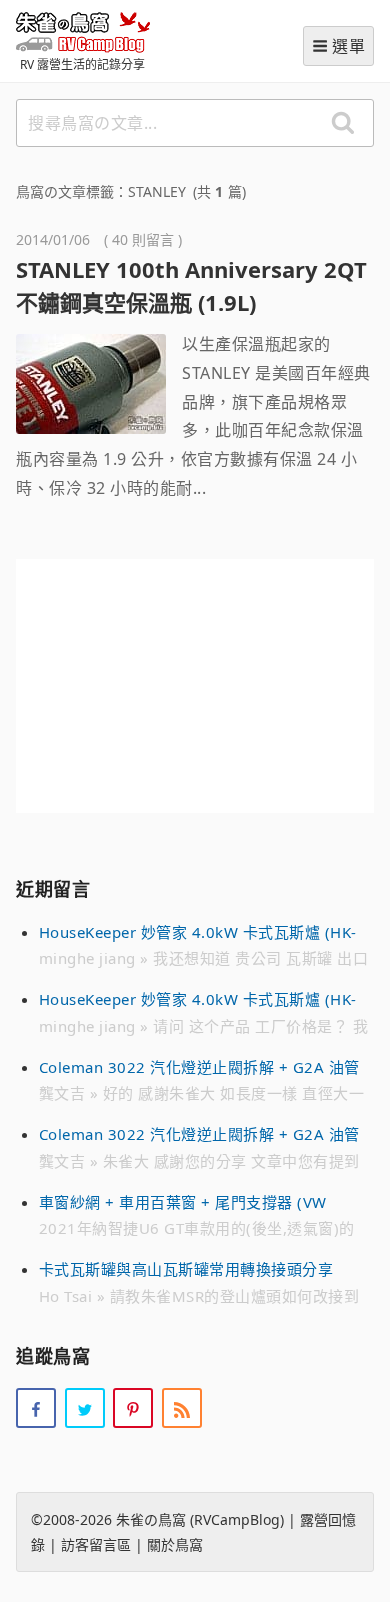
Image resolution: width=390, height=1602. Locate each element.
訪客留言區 (96, 1544)
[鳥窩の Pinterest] (133, 1408)
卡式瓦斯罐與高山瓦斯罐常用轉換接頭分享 (186, 1269)
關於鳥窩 (175, 1544)
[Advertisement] (195, 686)
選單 (348, 46)
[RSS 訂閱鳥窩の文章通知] (182, 1408)
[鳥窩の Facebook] (36, 1408)
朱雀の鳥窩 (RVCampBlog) (83, 31)
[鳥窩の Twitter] (85, 1408)
